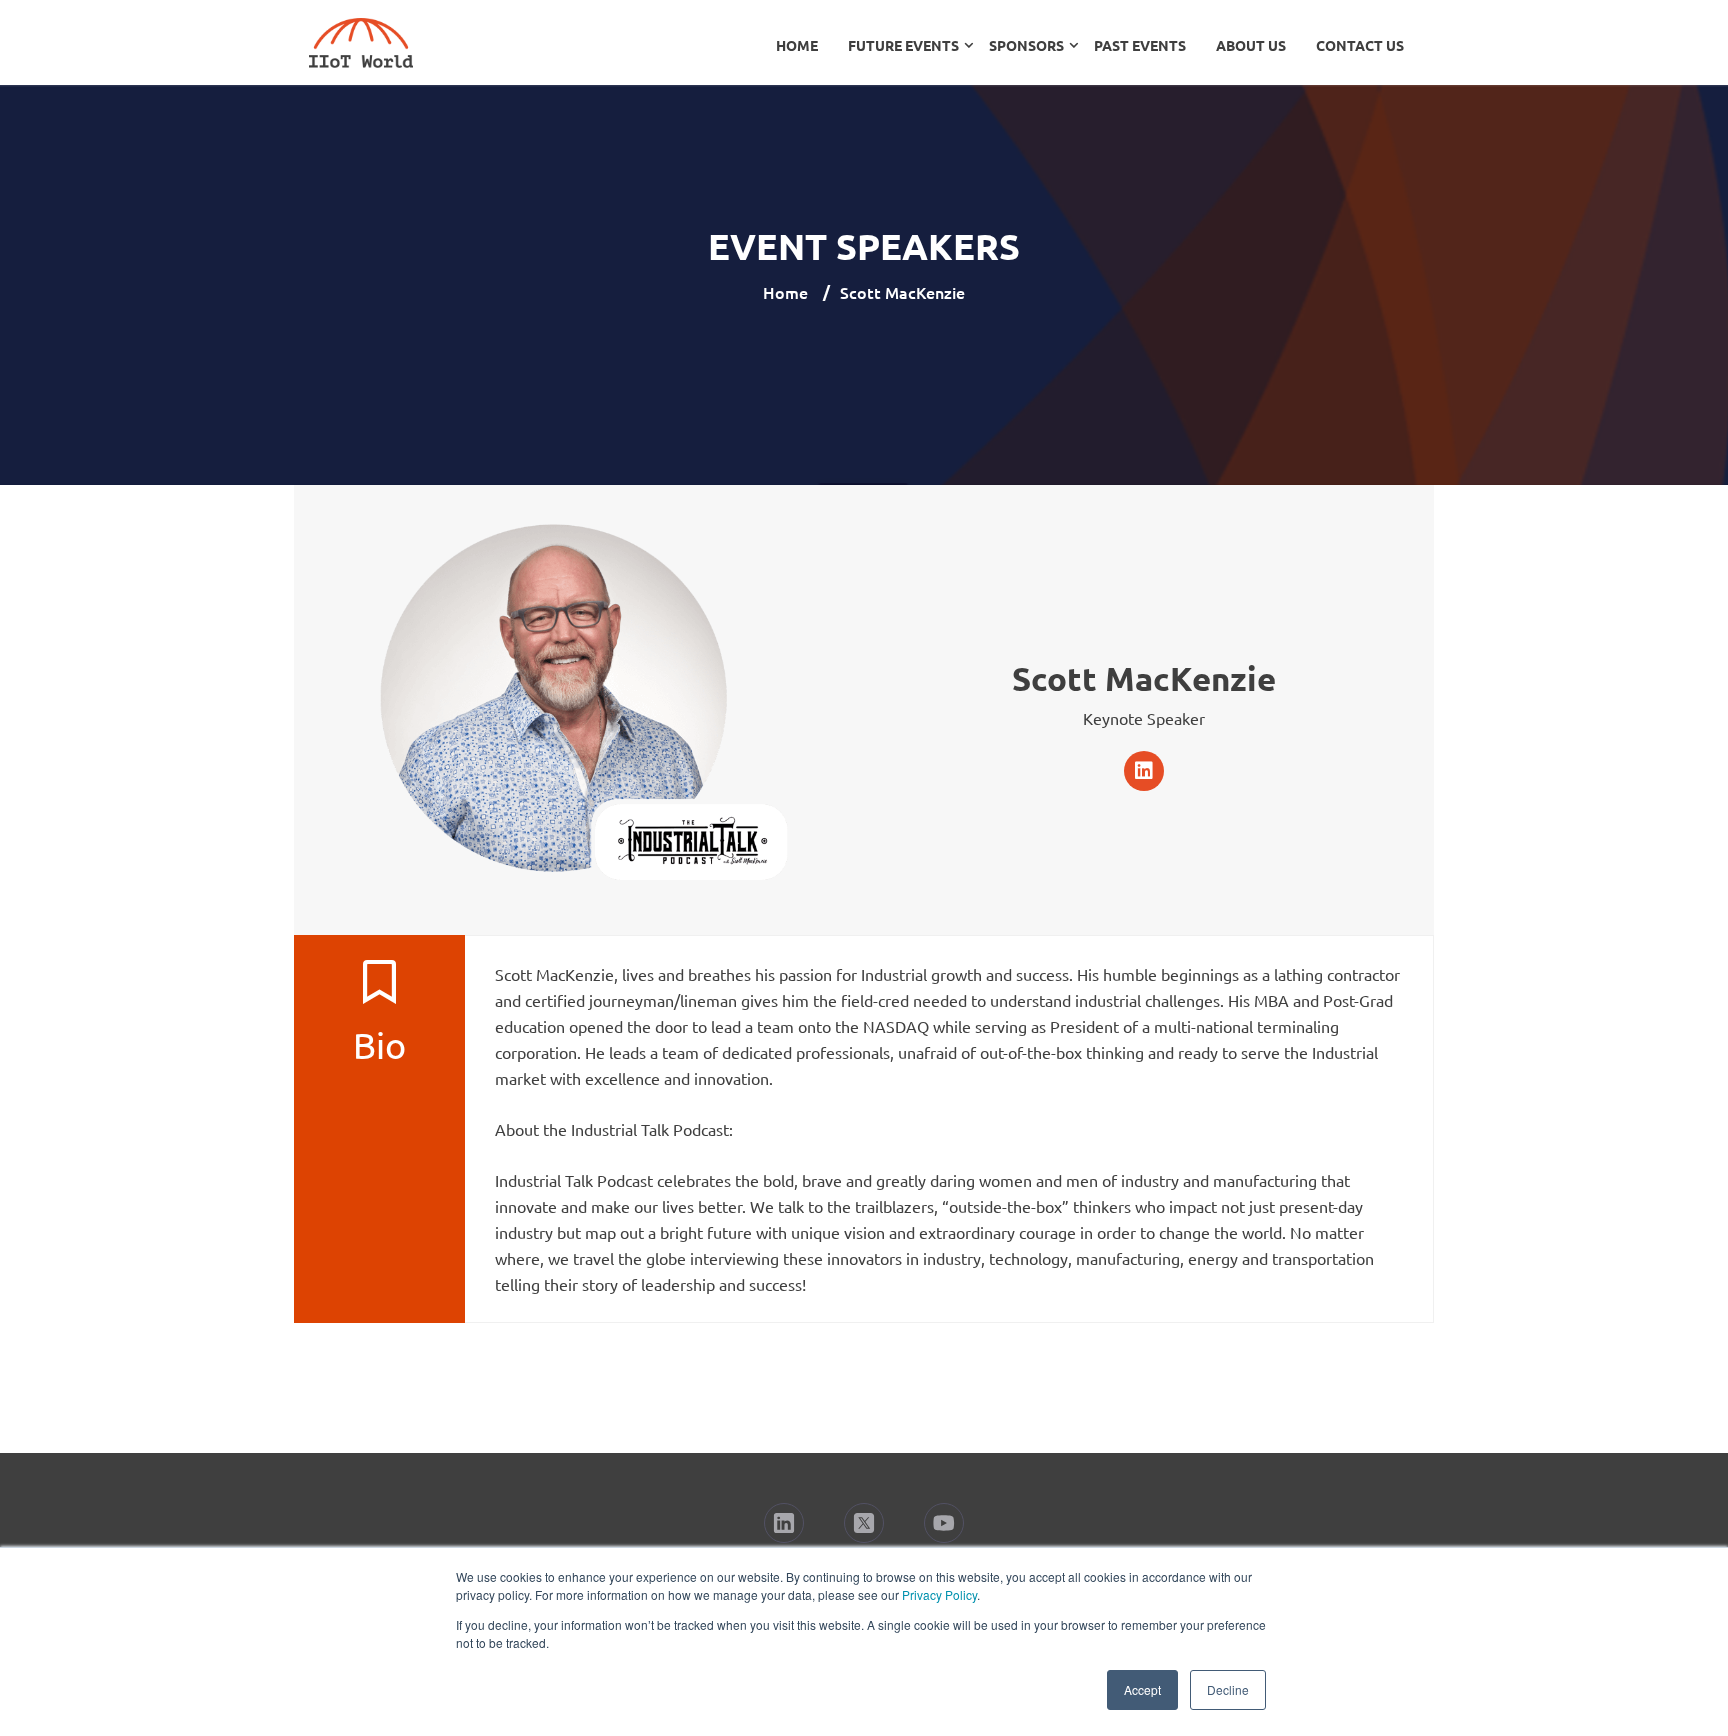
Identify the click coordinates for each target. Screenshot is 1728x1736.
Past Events (1140, 45)
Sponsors (1026, 45)
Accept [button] (1142, 1689)
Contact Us (1360, 45)
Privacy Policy (939, 1594)
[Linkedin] (1144, 771)
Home (797, 45)
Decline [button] (1228, 1689)
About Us (1251, 45)
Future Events (903, 45)
